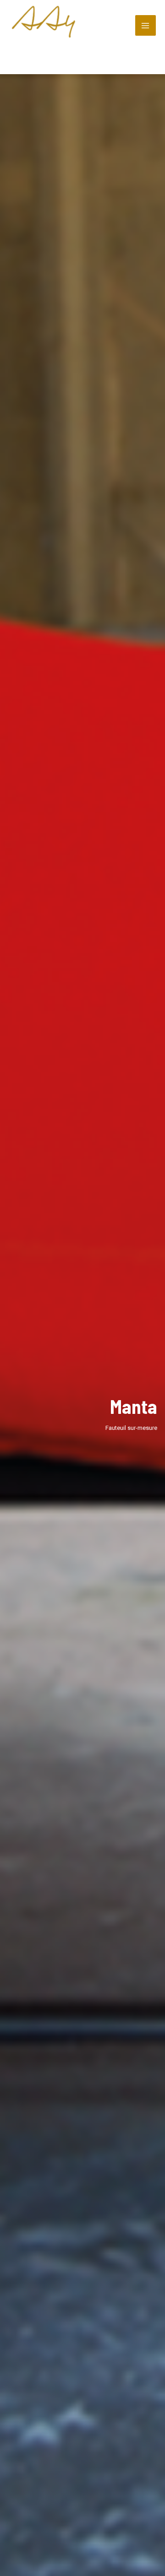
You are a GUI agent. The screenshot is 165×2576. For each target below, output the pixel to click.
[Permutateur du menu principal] (146, 26)
